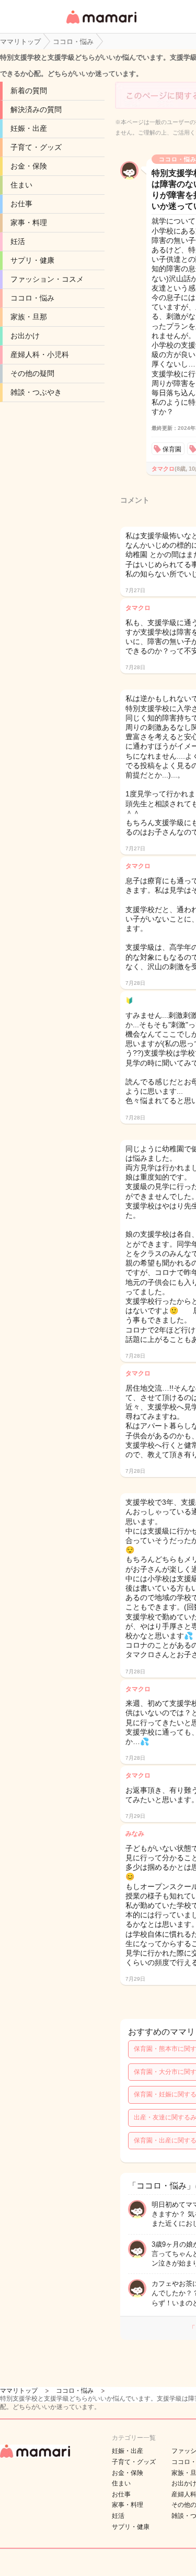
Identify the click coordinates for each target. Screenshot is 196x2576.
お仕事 (21, 204)
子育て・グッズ (36, 147)
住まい (21, 185)
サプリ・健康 (32, 260)
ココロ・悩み (32, 298)
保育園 (172, 449)
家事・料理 (29, 223)
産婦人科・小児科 (40, 354)
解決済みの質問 (36, 109)
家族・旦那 (29, 317)
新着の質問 (29, 91)
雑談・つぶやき (36, 392)
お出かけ (25, 336)
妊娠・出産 (29, 128)
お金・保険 (29, 166)
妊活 (18, 241)
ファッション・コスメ (47, 279)
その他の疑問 (32, 373)
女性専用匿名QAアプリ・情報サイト (101, 24)
